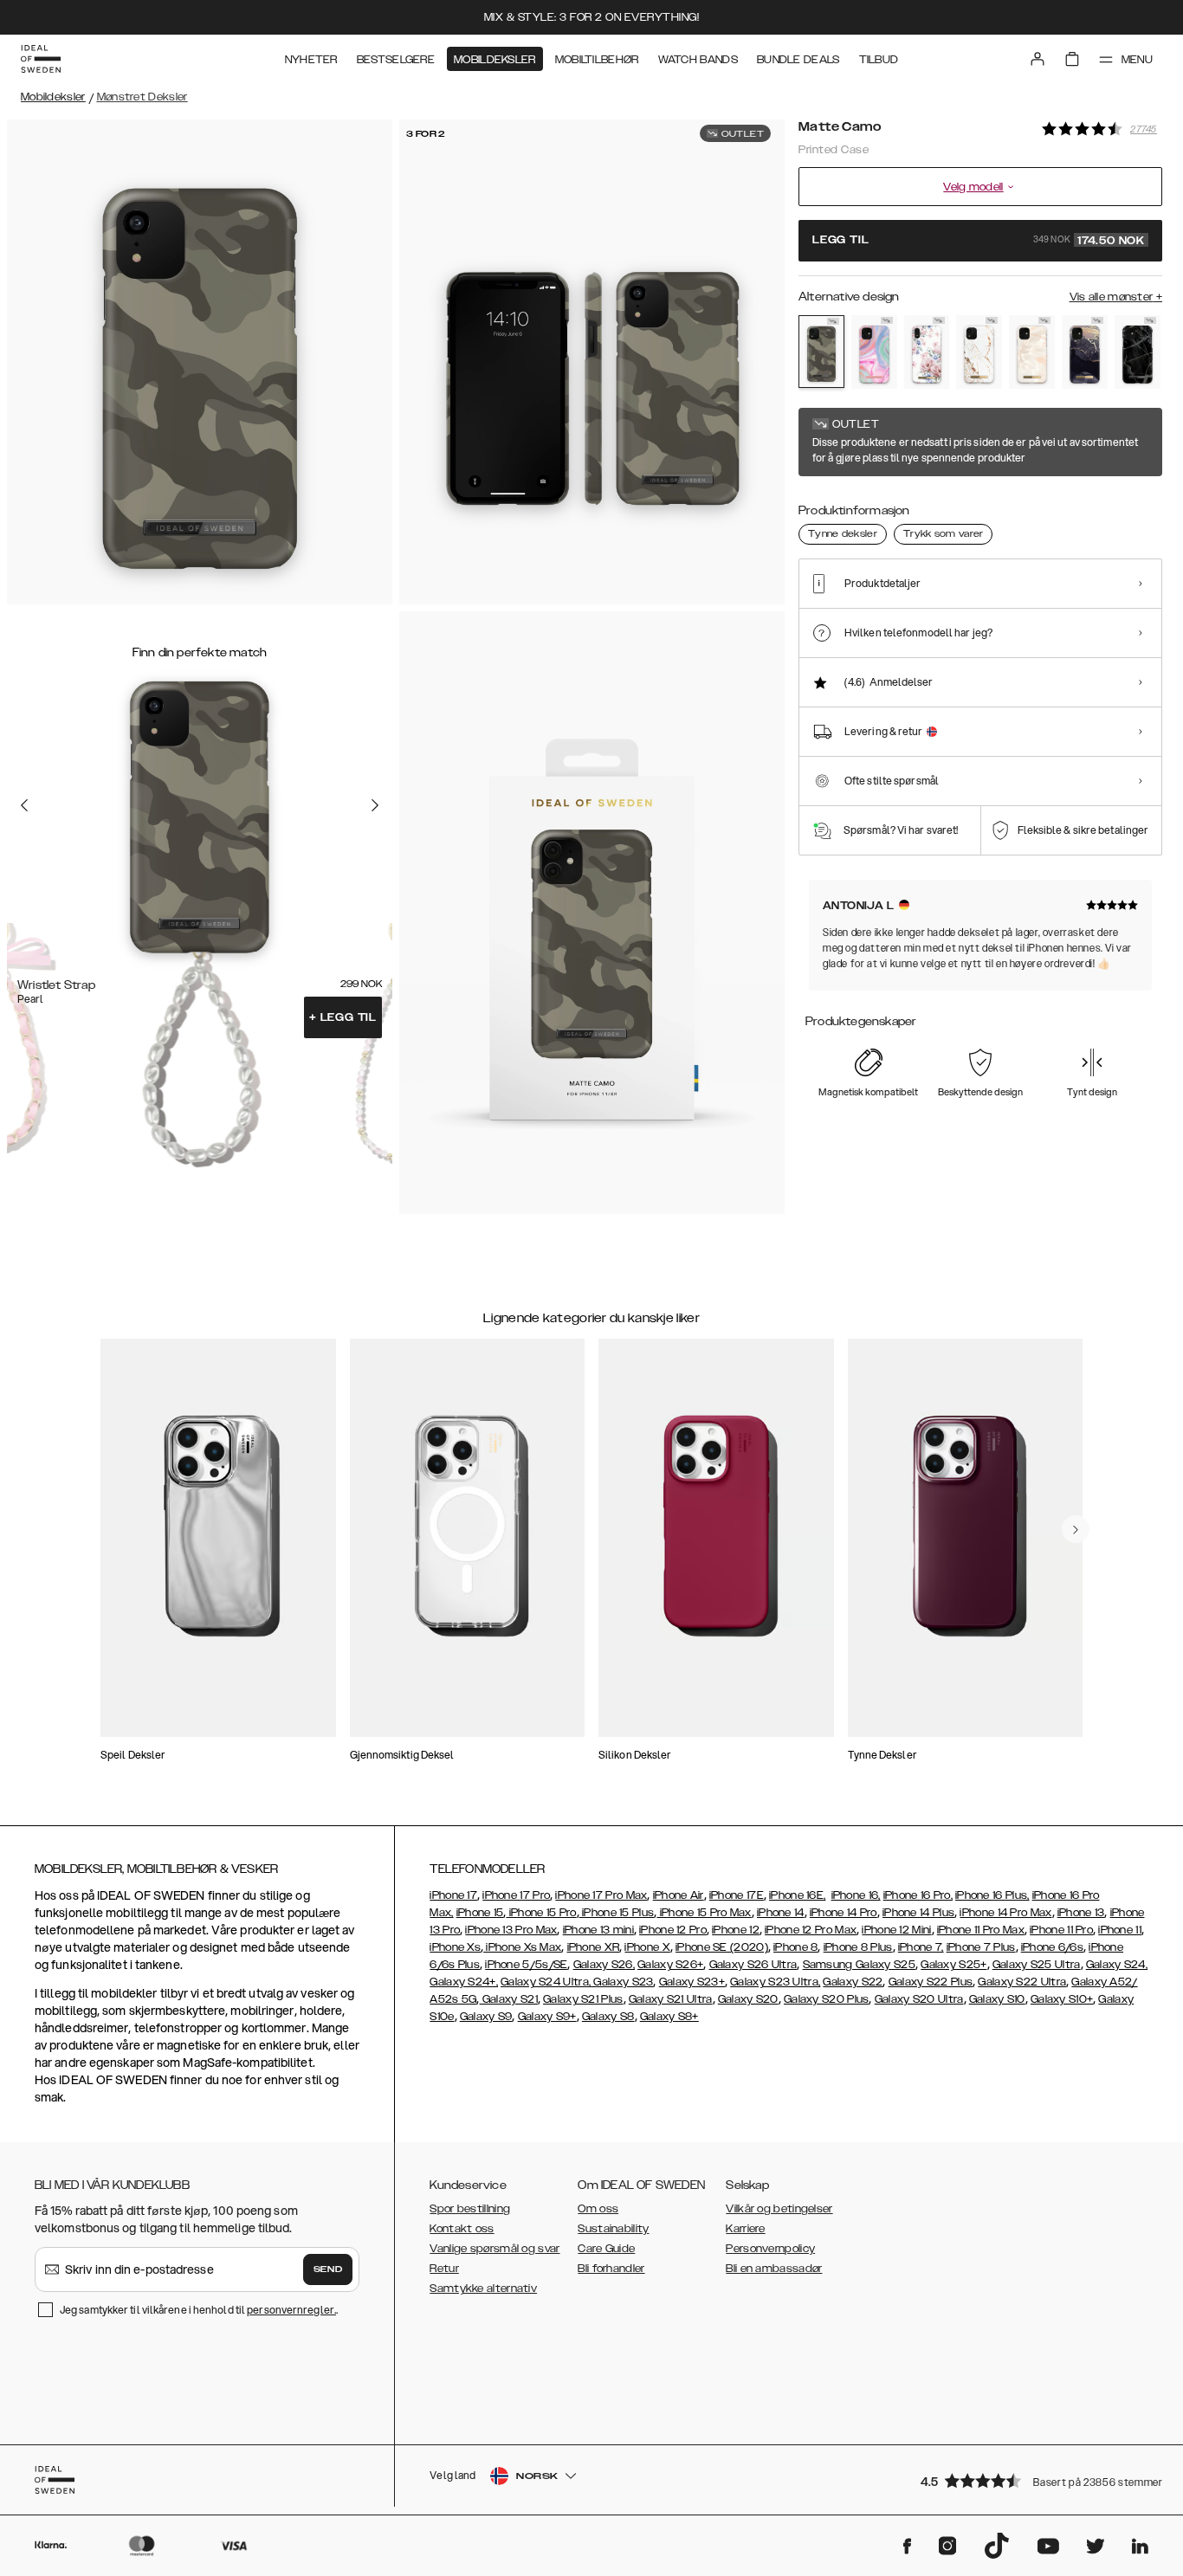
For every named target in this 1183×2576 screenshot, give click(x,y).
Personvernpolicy (770, 2249)
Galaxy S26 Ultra (753, 1965)
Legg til (343, 1017)
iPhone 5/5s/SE (526, 1965)
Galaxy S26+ (670, 1965)
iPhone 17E (737, 1895)
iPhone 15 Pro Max (704, 1913)
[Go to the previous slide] (24, 805)
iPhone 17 (453, 1895)
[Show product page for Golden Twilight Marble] (1085, 352)
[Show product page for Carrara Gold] (979, 352)
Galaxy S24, (1117, 1965)
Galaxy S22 (853, 1982)
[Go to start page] (41, 59)
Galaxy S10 (997, 1999)
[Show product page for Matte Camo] (821, 352)
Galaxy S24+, (464, 1982)
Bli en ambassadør (774, 2269)
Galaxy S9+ (547, 2017)
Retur (444, 2269)
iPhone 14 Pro (844, 1913)
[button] (1036, 2480)
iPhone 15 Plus (617, 1913)
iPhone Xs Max (522, 1947)
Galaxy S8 (608, 2017)
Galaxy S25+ (954, 1965)
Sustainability (613, 2229)
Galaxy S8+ (669, 2017)
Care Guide (606, 2249)
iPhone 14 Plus (918, 1913)
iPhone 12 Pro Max (811, 1930)
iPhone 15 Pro (541, 1913)
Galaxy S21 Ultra (671, 1999)
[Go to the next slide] (375, 805)
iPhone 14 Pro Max (1005, 1913)
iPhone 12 (736, 1930)
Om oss (598, 2209)
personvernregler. (291, 2310)
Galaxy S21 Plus (583, 1999)
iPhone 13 (1081, 1913)
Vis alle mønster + (1116, 297)
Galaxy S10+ (1062, 1999)
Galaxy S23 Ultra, (775, 1982)
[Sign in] (1038, 59)
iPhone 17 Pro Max (601, 1895)
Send (328, 2269)
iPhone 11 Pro (1061, 1930)
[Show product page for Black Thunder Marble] (1138, 352)
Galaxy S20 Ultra (919, 1999)
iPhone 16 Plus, (992, 1895)
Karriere (745, 2229)
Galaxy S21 (509, 1999)
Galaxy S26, (604, 1965)
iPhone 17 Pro (516, 1895)
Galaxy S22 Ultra (1022, 1982)
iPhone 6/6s (1052, 1947)
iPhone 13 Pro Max (511, 1930)
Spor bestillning (470, 2209)
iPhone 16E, (797, 1895)
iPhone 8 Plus (858, 1947)
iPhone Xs (455, 1947)
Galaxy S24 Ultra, (546, 1982)
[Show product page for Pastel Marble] (874, 352)
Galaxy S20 (748, 1999)
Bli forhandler (611, 2269)
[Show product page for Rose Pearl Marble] (1032, 352)
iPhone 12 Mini (896, 1930)
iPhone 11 (1120, 1930)
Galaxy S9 (486, 2017)
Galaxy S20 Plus (827, 1999)
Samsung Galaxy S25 (859, 1965)
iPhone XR (594, 1947)
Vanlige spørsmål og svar (495, 2249)
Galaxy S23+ (692, 1982)
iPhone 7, (921, 1947)
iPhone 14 (781, 1913)
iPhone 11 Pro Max (981, 1930)
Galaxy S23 (622, 1982)
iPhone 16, (856, 1895)
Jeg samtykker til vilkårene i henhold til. (199, 2310)
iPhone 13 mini (598, 1930)
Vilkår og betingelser (779, 2209)
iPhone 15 (480, 1913)
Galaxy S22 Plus (931, 1982)
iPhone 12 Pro (673, 1930)
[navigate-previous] (1076, 1529)
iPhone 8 (795, 1947)
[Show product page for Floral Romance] (927, 352)
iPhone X (647, 1947)
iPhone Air (679, 1895)
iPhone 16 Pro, (918, 1895)
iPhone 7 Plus (981, 1947)
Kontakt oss (462, 2229)
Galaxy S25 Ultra (1037, 1965)
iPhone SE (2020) (722, 1947)
